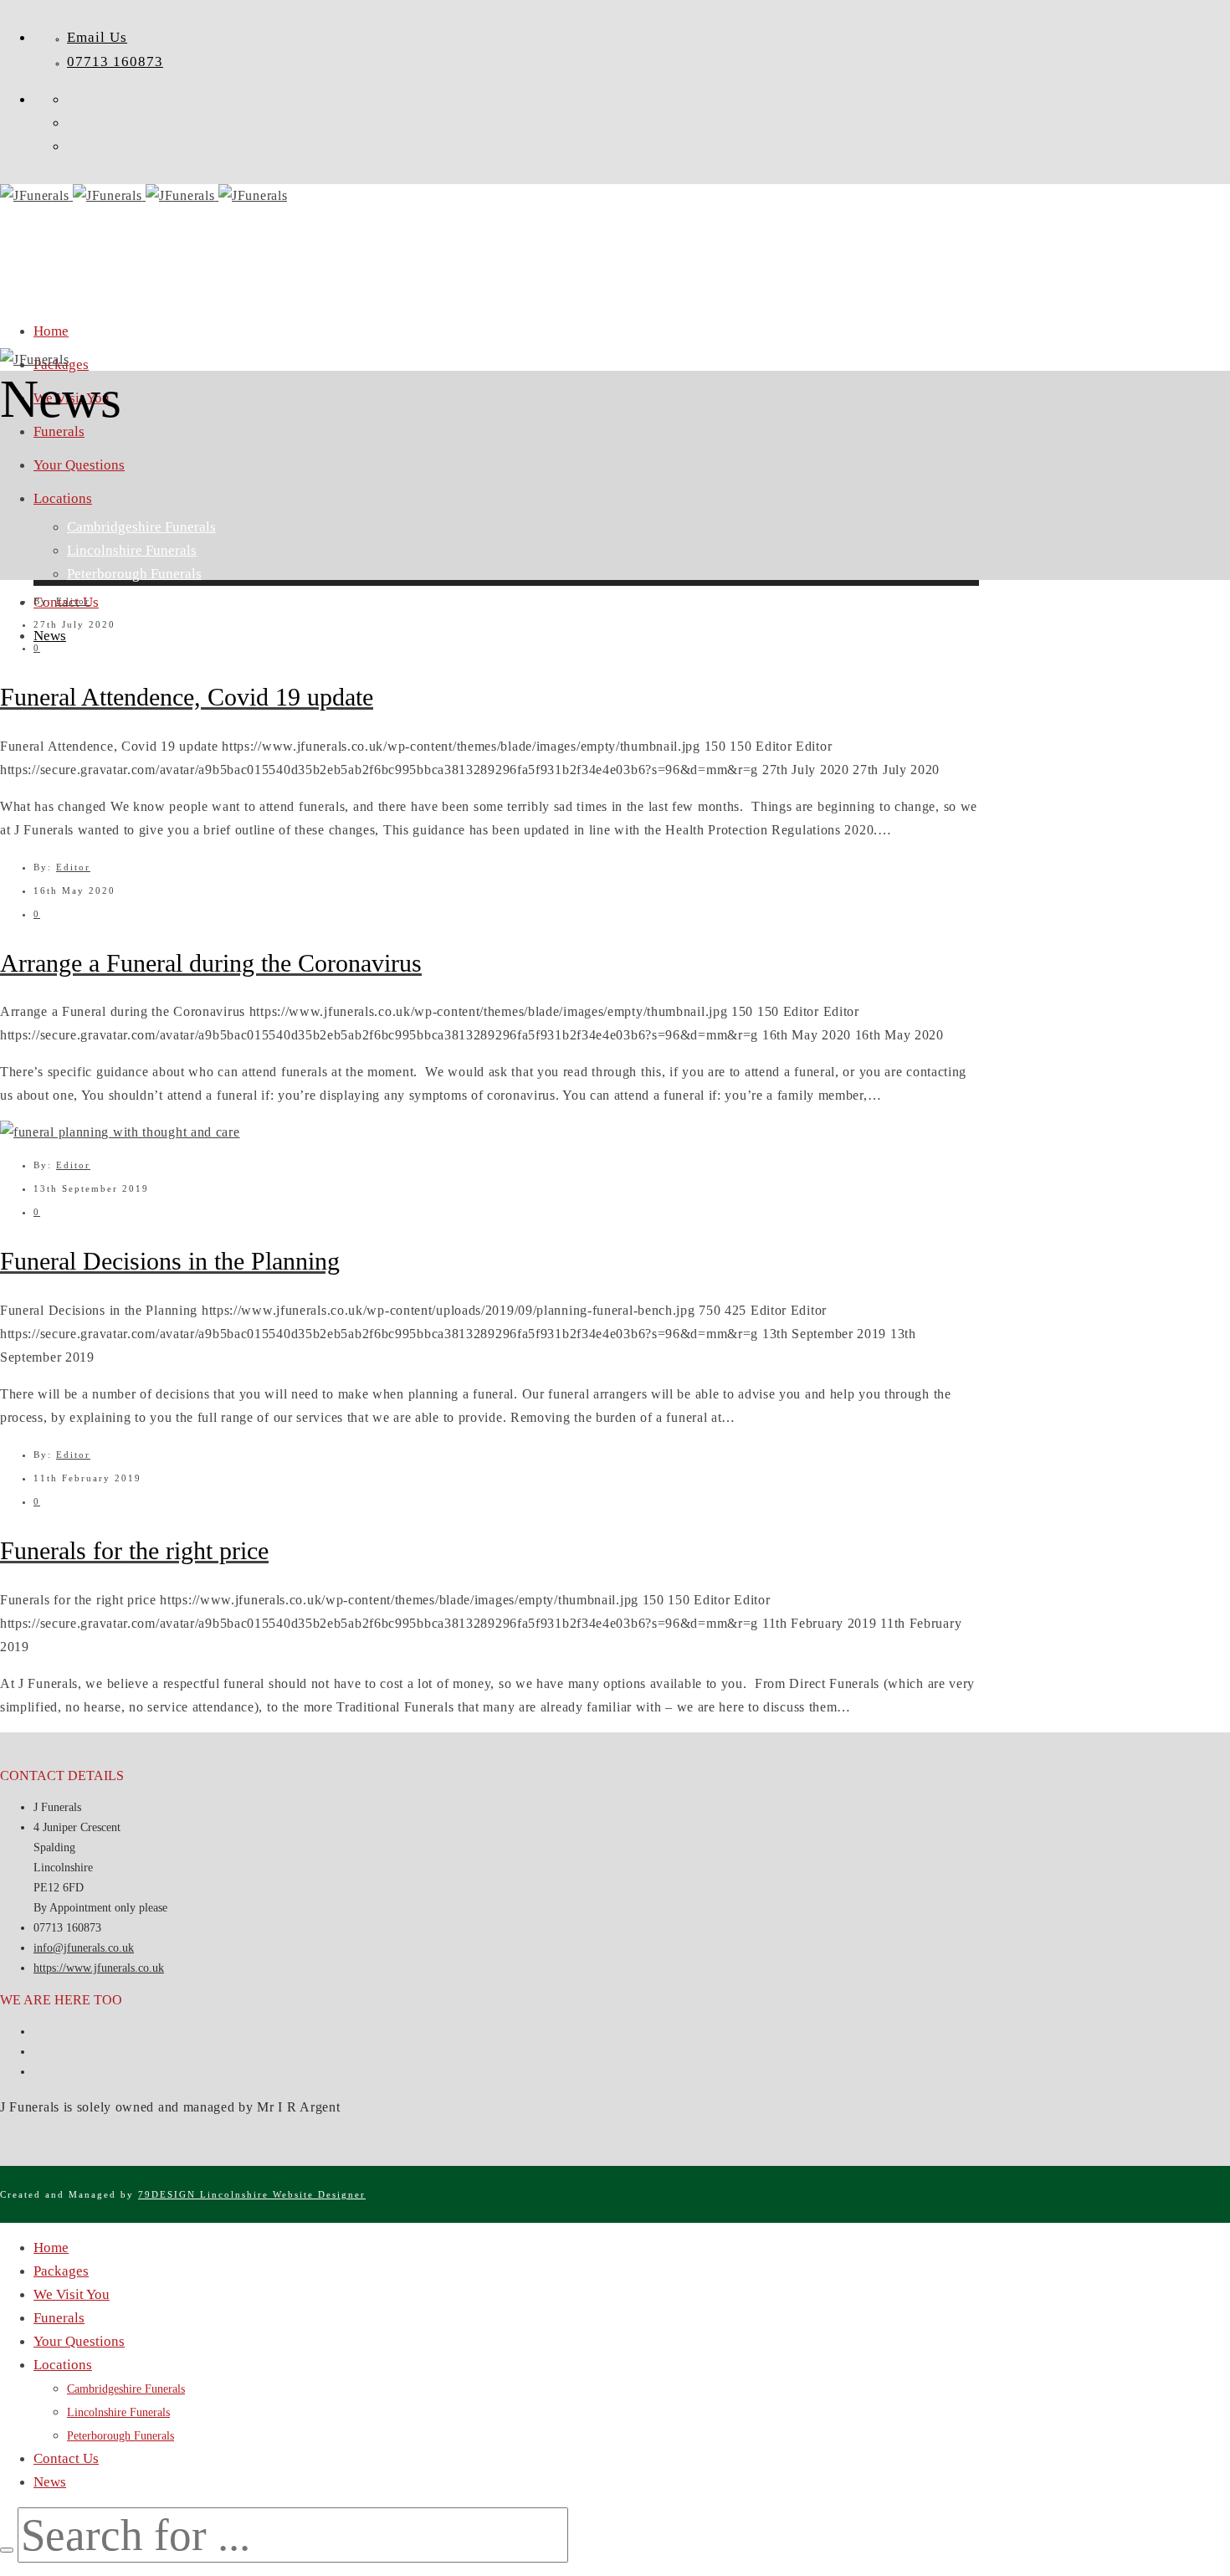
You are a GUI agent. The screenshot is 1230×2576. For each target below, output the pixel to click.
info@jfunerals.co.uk (84, 1948)
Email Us (97, 37)
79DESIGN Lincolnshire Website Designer (252, 2194)
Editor (73, 601)
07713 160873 (115, 62)
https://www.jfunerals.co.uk (99, 1968)
